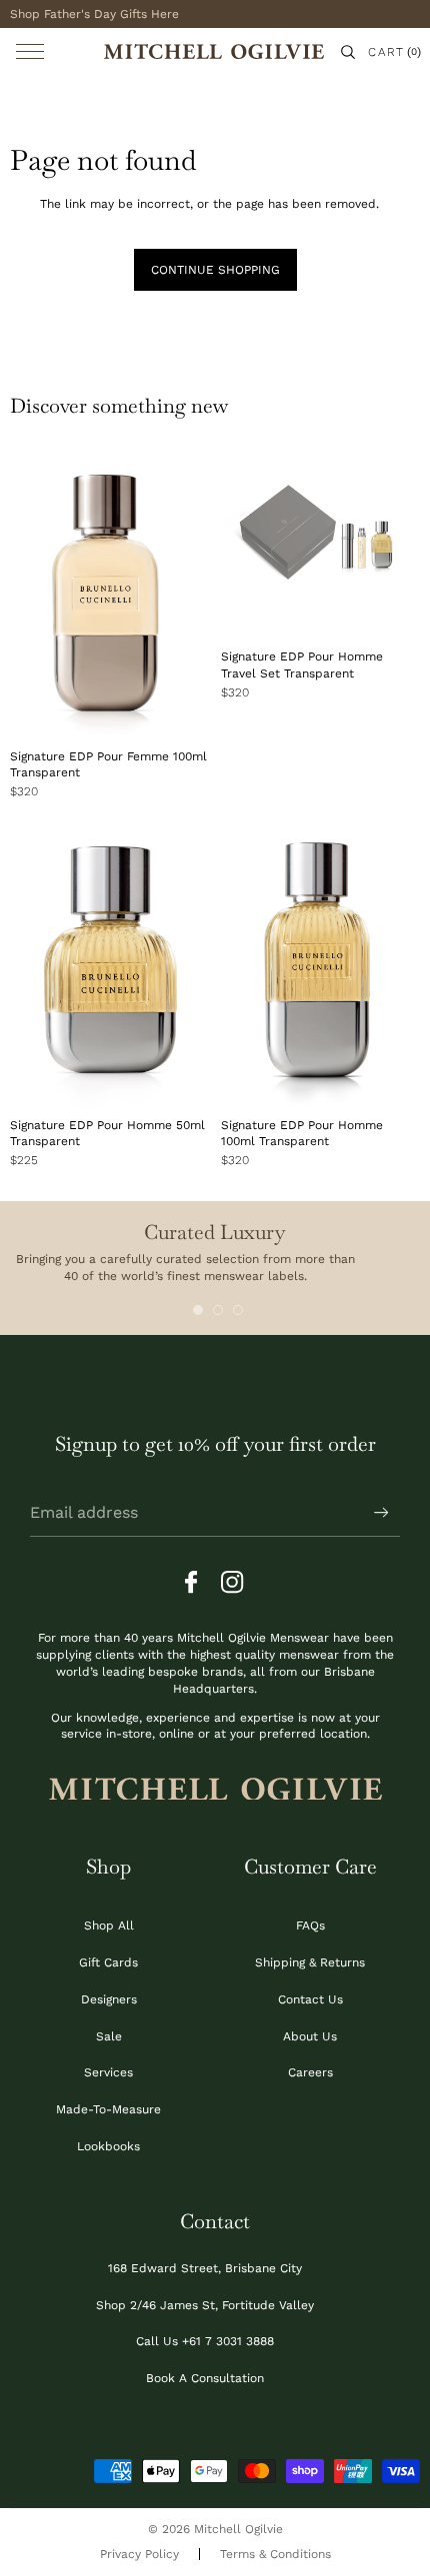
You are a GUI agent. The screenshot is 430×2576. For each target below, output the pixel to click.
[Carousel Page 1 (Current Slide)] (198, 1310)
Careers (310, 2072)
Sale (109, 2036)
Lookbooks (108, 2146)
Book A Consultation (205, 2378)
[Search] (348, 52)
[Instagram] (233, 1583)
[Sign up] (381, 1513)
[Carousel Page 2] (218, 1310)
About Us (310, 2036)
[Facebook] (197, 1583)
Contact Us (310, 1999)
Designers (109, 1999)
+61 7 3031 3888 (228, 2341)
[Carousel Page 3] (238, 1310)
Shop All (109, 1926)
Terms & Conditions (275, 2554)
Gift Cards (108, 1962)
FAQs (310, 1926)
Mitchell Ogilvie (238, 2529)
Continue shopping (215, 270)
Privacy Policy (139, 2554)
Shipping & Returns (310, 1962)
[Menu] (30, 51)
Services (108, 2072)
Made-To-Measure (108, 2109)
